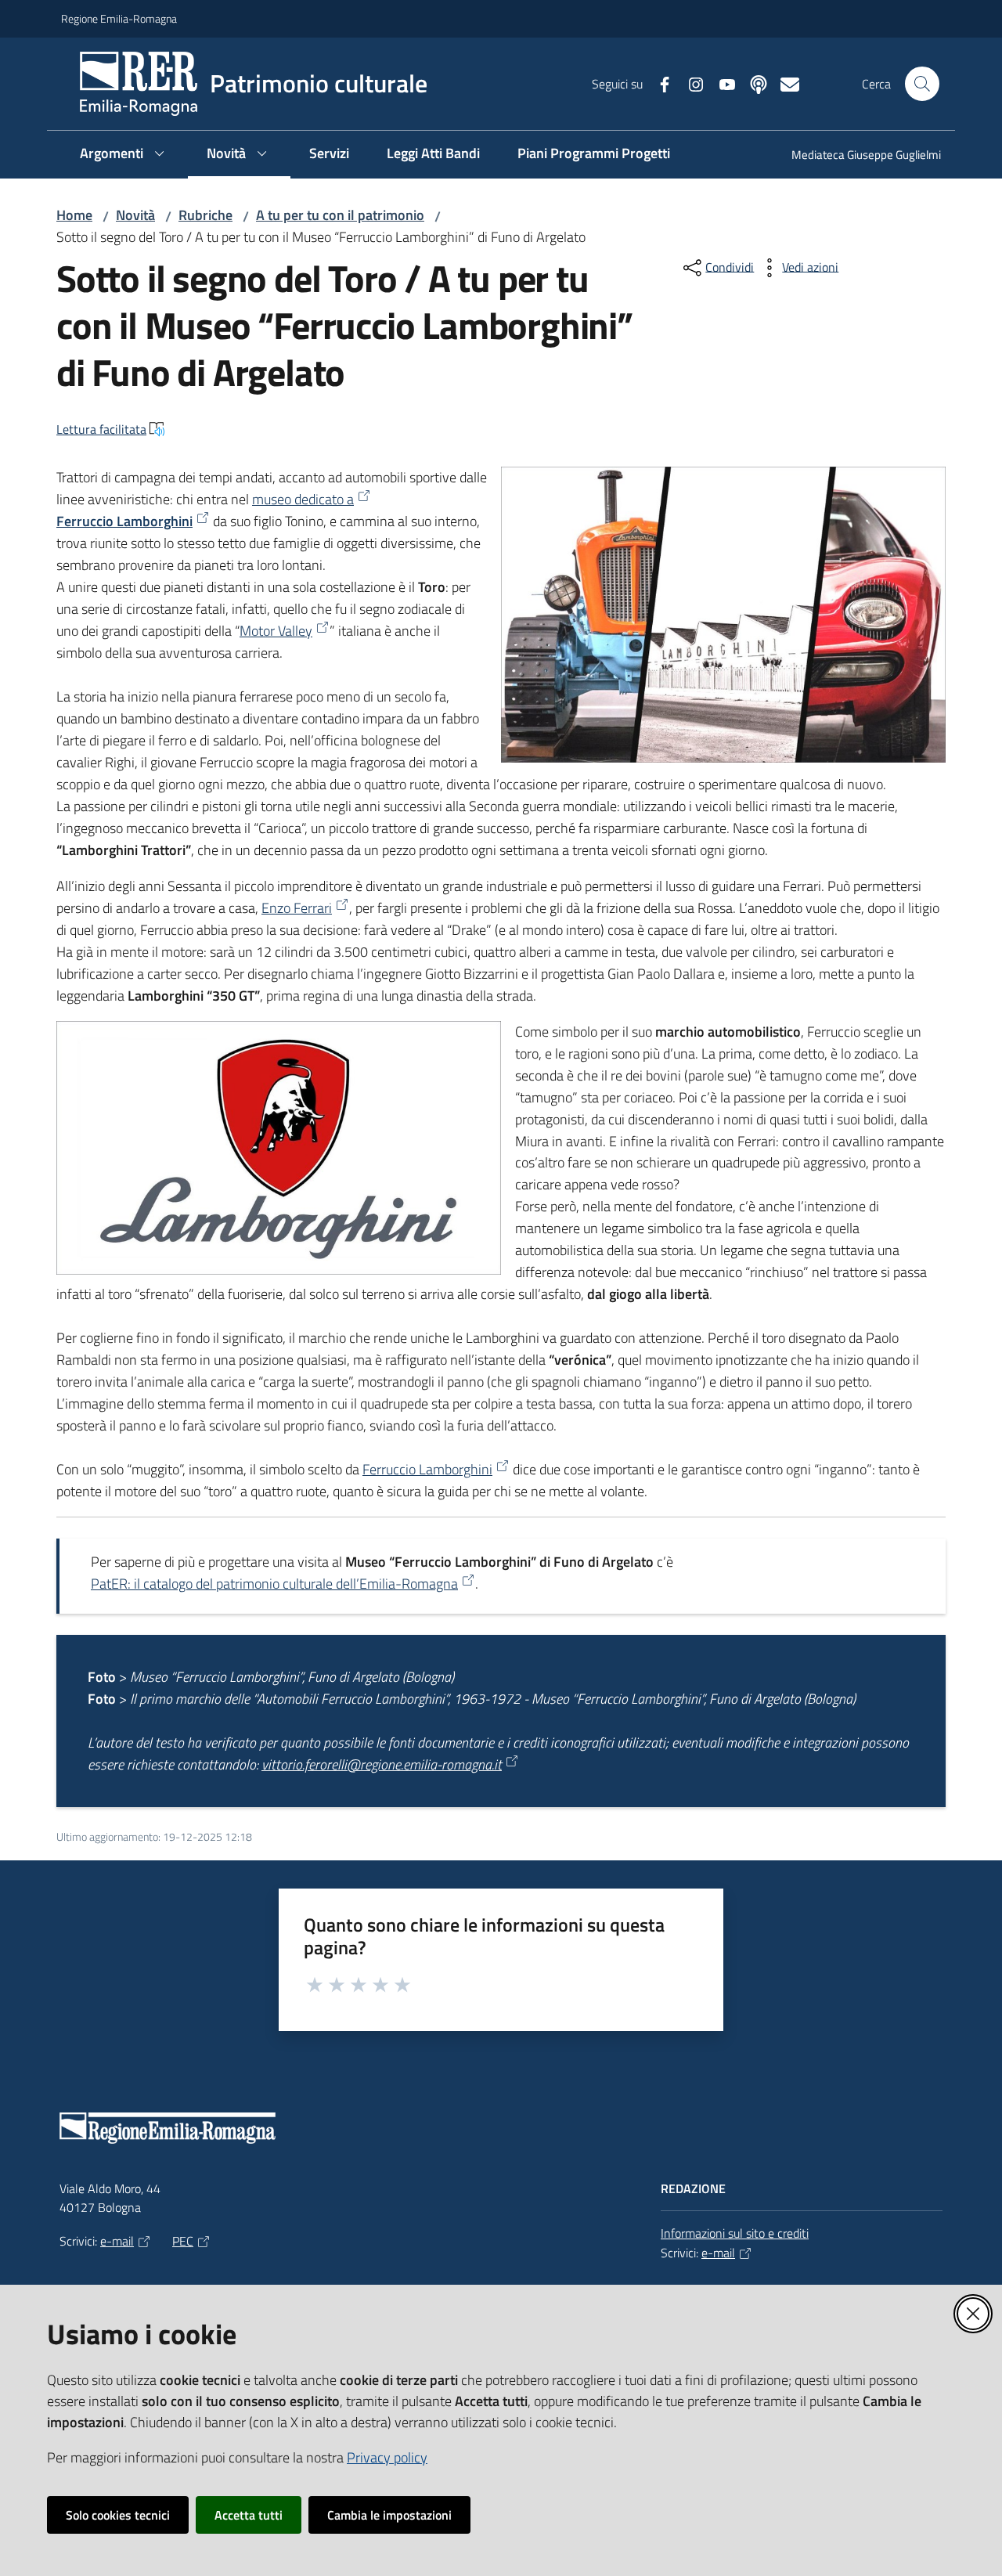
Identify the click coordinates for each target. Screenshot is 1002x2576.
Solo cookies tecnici (118, 2515)
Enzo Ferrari (297, 908)
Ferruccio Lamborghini (124, 521)
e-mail (117, 2241)
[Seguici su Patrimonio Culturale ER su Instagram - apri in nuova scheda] (690, 83)
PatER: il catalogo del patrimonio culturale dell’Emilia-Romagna (274, 1584)
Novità (135, 215)
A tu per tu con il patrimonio (340, 215)
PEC (183, 2241)
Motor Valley (276, 631)
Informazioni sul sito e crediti (735, 2233)
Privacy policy (387, 2457)
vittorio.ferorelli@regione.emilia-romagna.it (382, 1764)
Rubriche (205, 215)
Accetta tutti (249, 2515)
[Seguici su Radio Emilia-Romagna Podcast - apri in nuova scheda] (752, 83)
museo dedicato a (303, 499)
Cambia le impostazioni (389, 2515)
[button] (922, 84)
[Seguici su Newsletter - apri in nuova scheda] (784, 83)
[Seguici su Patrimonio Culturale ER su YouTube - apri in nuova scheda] (721, 83)
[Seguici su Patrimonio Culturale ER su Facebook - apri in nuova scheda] (658, 83)
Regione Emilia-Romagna (119, 18)
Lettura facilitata (101, 429)
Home (74, 215)
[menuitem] (857, 156)
